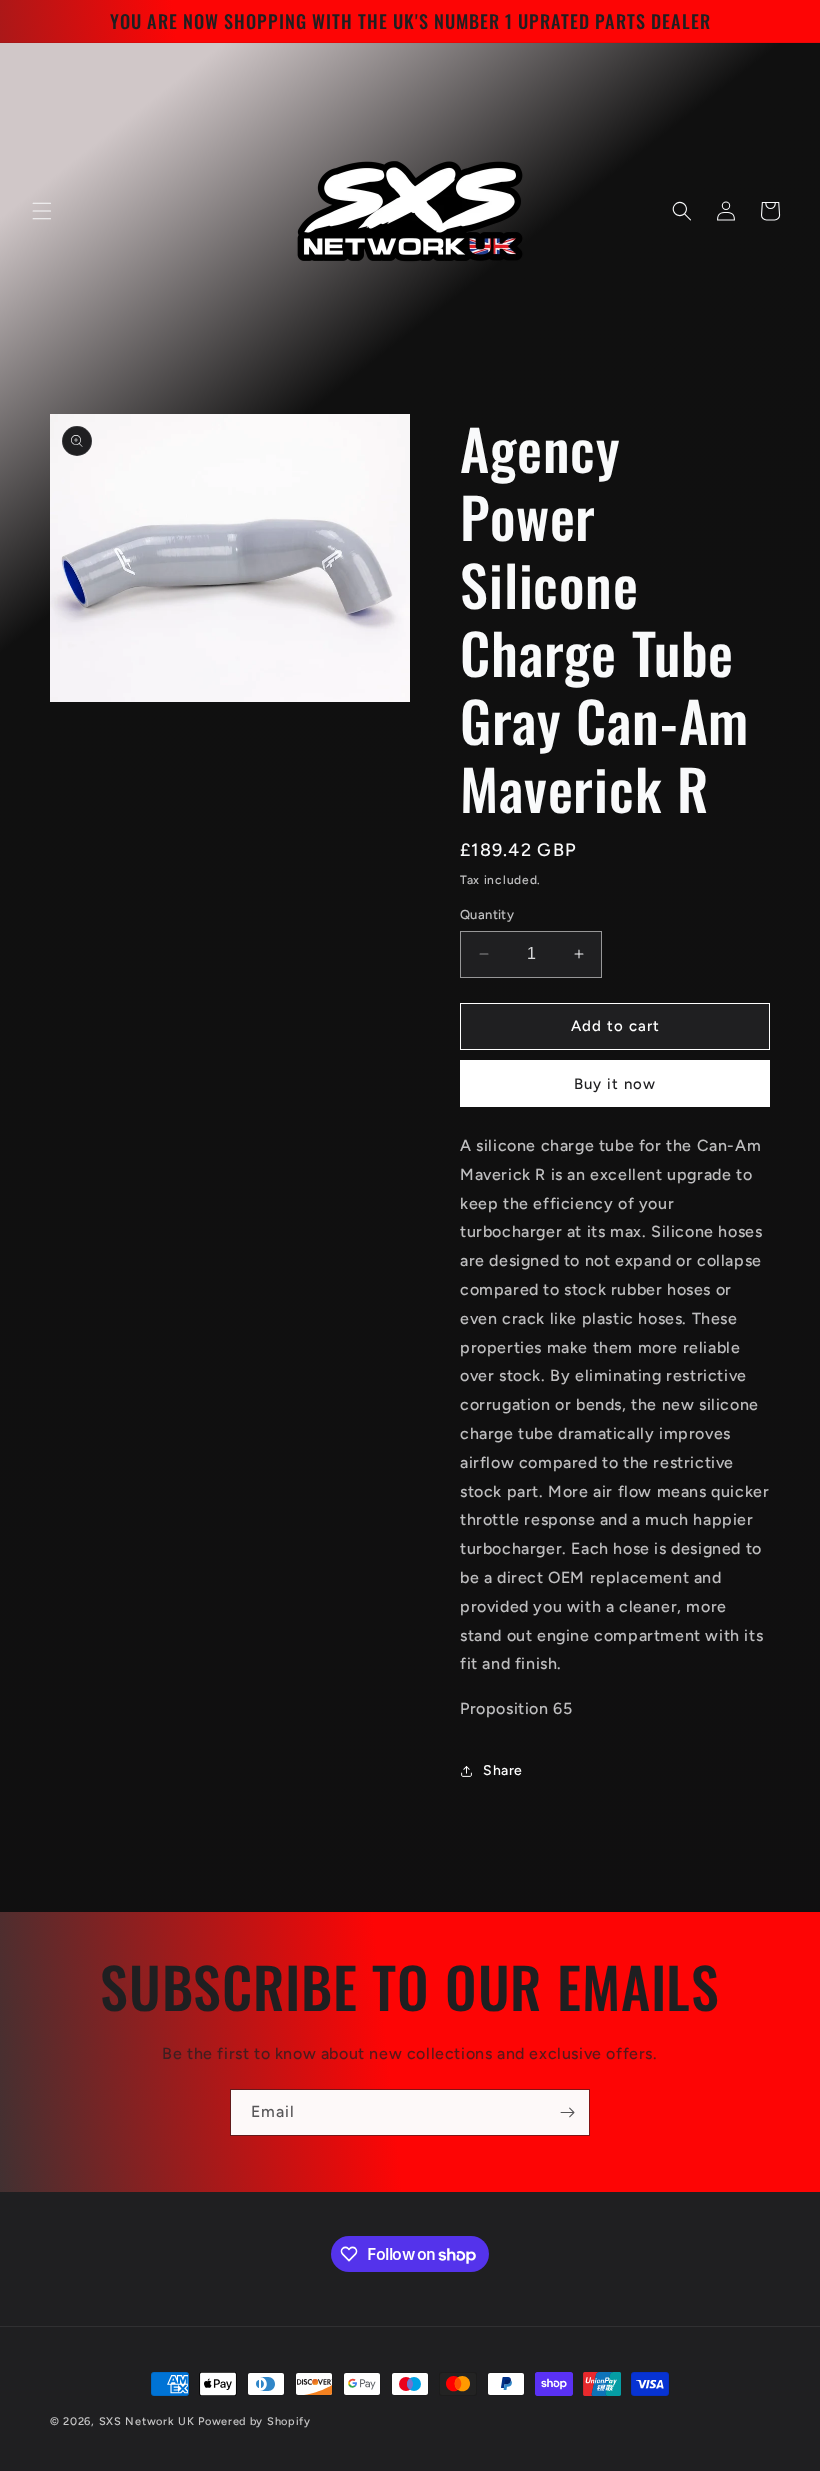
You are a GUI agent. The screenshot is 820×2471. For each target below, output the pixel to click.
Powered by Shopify (254, 2421)
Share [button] (503, 1770)
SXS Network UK (147, 2421)
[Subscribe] (567, 2112)
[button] (42, 211)
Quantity (487, 914)
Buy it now (615, 1084)
